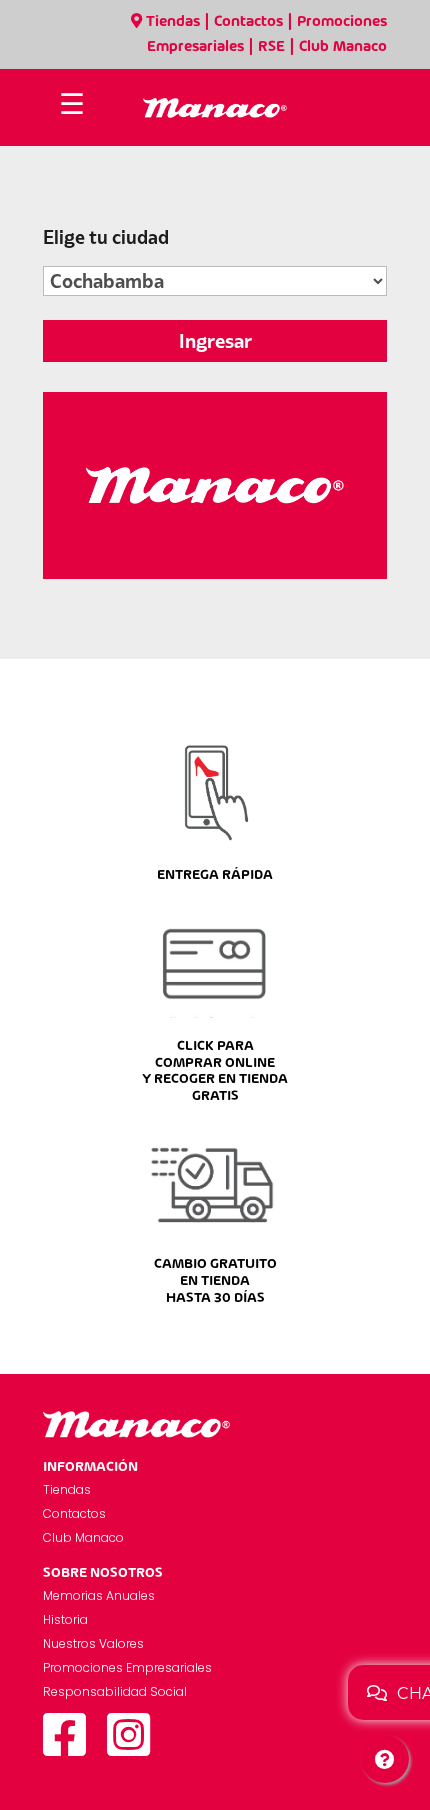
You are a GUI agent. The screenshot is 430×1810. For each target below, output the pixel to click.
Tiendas (173, 22)
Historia (65, 1619)
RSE (271, 47)
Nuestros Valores (93, 1643)
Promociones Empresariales (127, 1667)
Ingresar (215, 341)
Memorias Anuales (99, 1595)
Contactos (248, 22)
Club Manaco (343, 47)
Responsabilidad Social (115, 1691)
